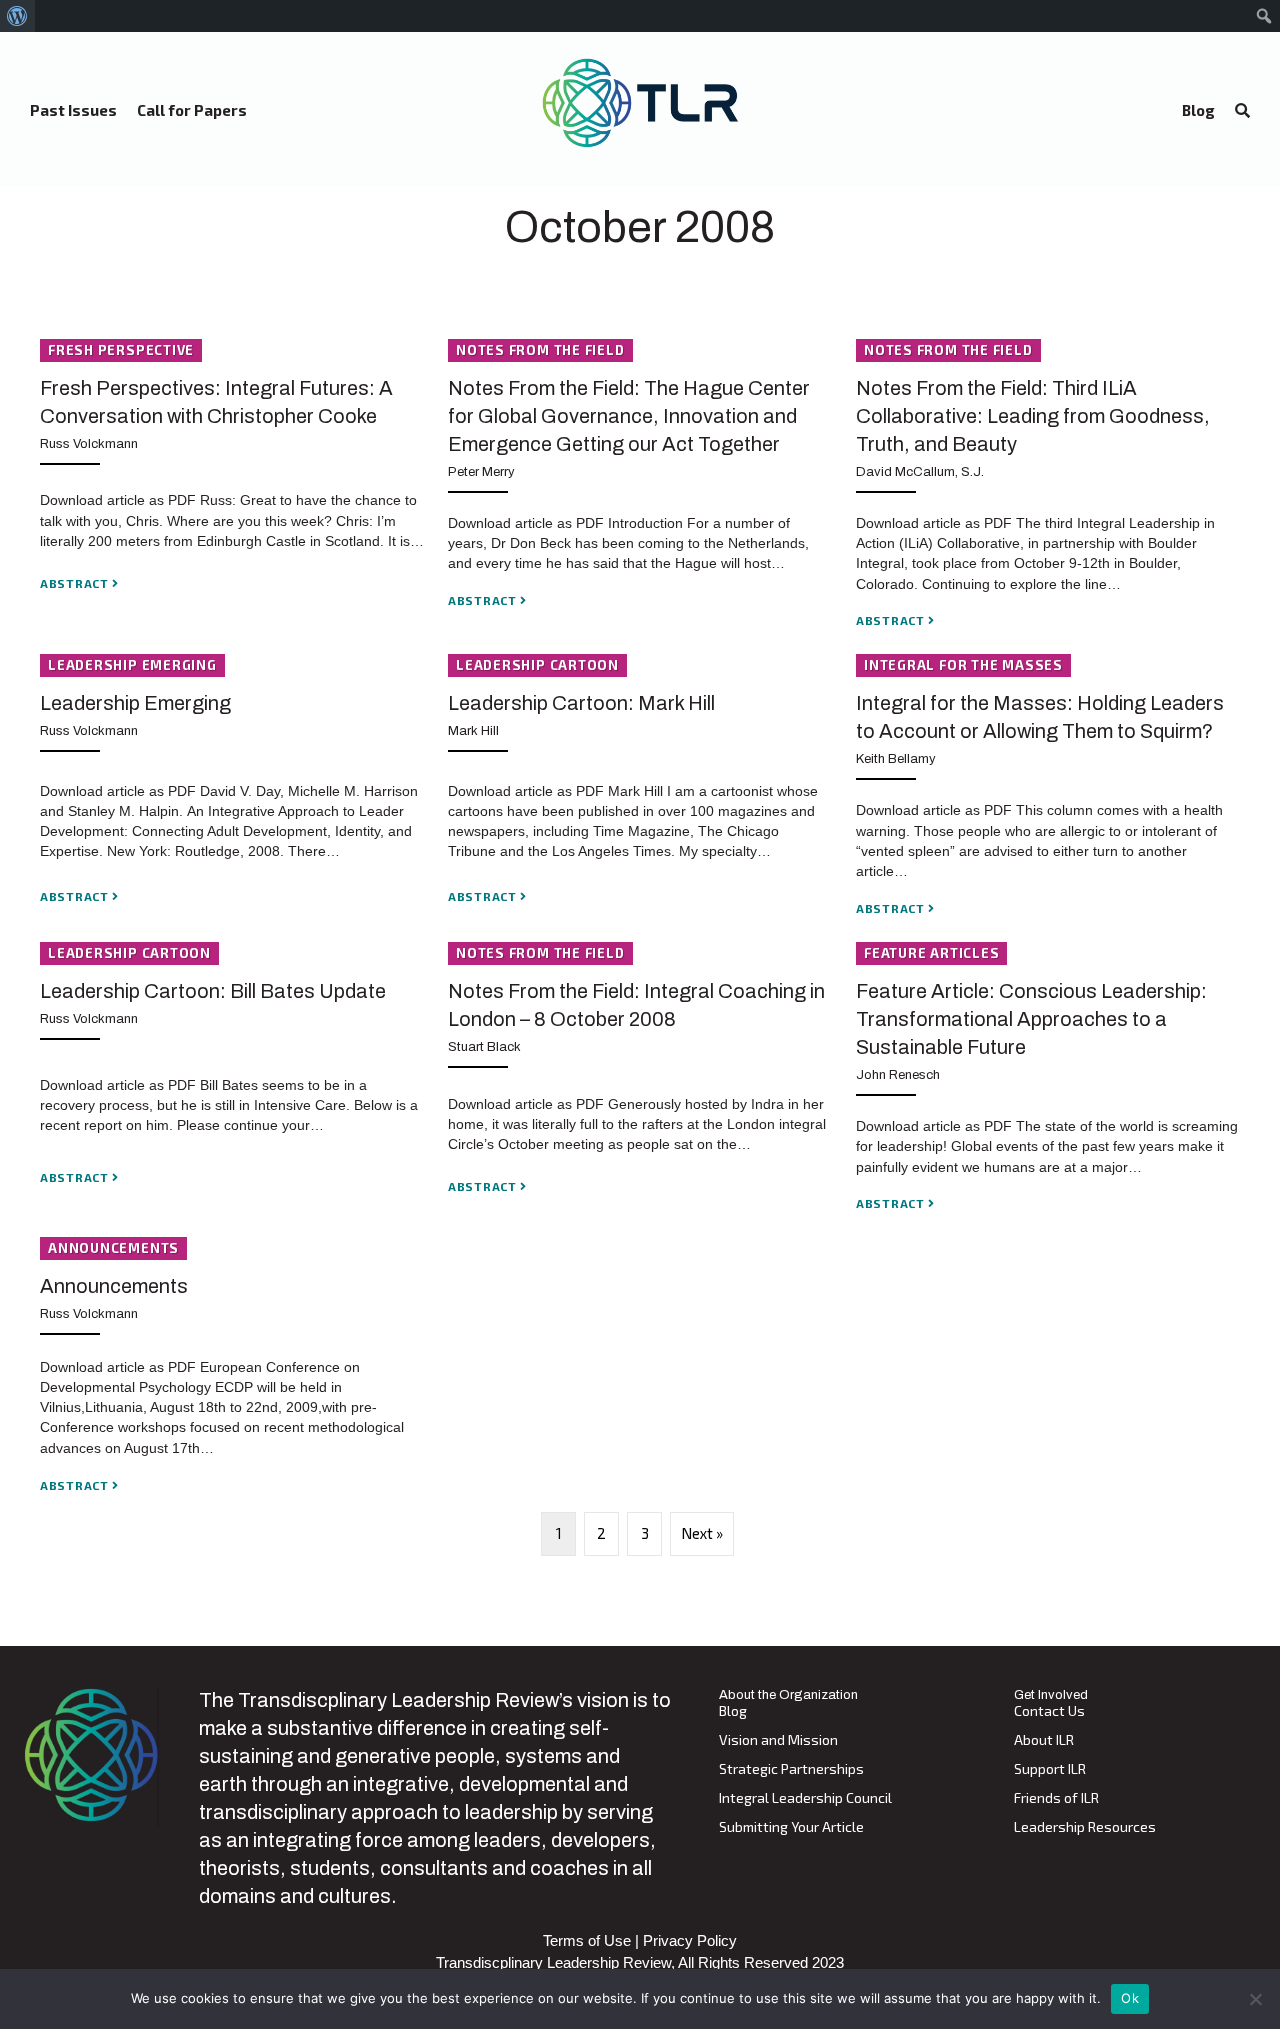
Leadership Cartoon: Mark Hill (581, 703)
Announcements (114, 1286)
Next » (702, 1533)
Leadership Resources (1085, 1827)
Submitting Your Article (791, 1827)
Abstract (76, 583)
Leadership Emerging (135, 703)
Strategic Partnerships (791, 1769)
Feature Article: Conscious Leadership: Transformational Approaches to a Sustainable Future (1031, 1019)
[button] (1242, 111)
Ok (1130, 1998)
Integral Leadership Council (805, 1798)
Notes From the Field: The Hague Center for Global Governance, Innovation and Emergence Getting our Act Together (629, 416)
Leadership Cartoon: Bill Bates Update (213, 991)
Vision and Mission (778, 1740)
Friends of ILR (1056, 1798)
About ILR (1044, 1740)
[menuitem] (17, 16)
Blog (733, 1711)
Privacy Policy (690, 1940)
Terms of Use (587, 1940)
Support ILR (1050, 1769)
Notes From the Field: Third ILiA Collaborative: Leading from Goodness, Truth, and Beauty (1033, 416)
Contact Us (1049, 1711)
